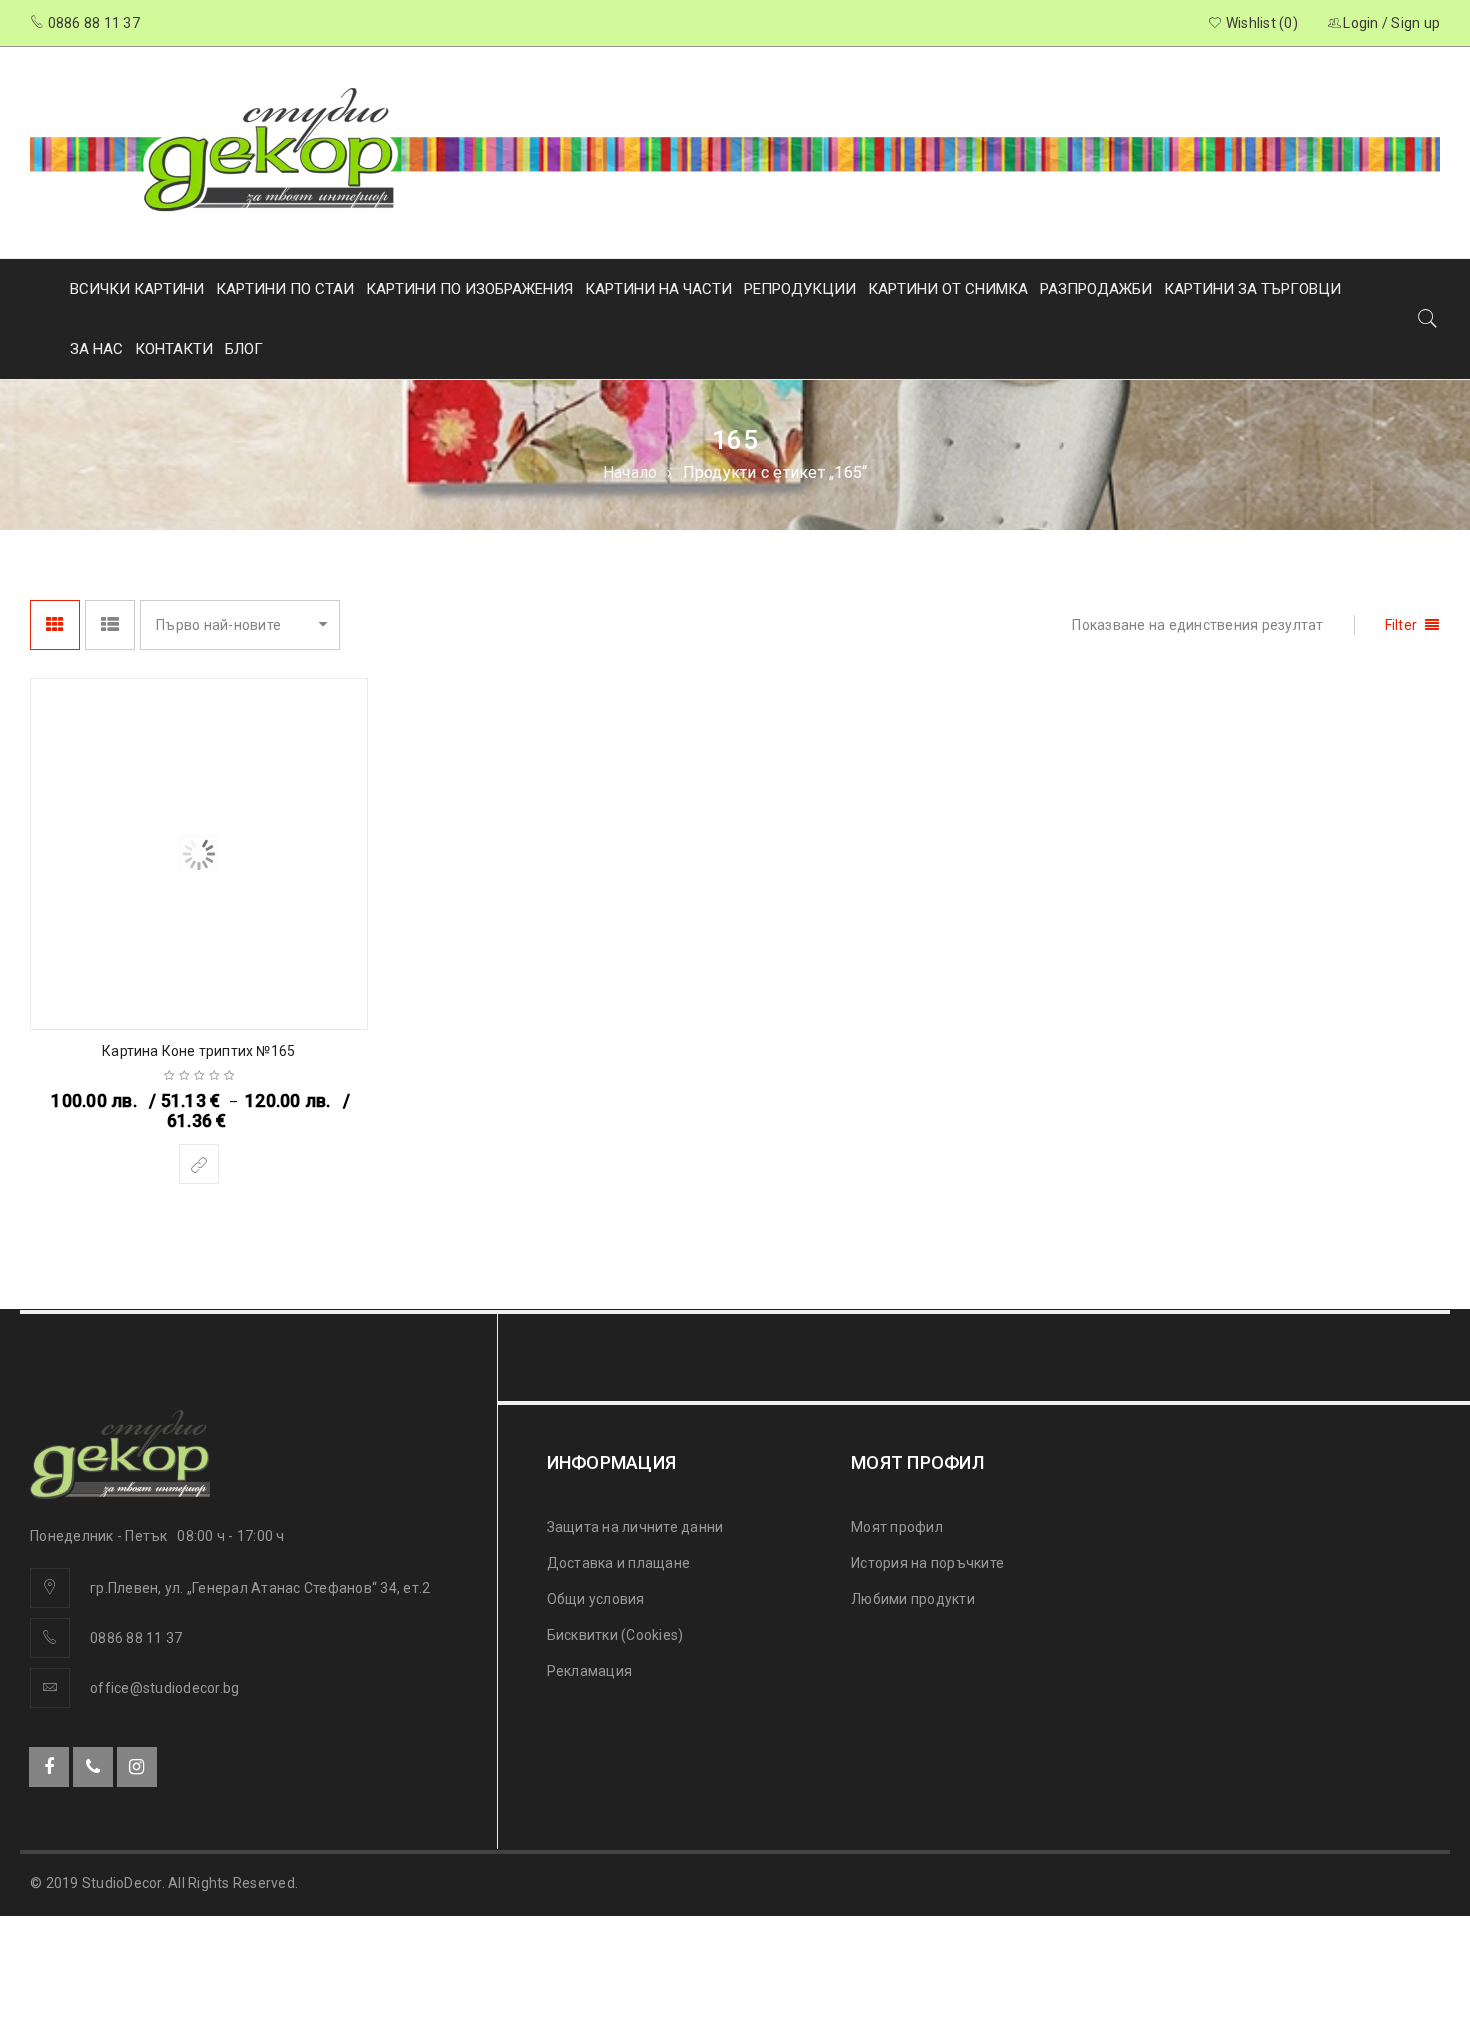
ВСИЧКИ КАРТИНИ (137, 289)
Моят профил (897, 1527)
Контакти (174, 349)
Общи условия (596, 1599)
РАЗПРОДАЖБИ (1096, 289)
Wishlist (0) (1260, 23)
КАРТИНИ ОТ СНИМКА (948, 289)
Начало (630, 472)
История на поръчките (927, 1563)
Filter (1401, 625)
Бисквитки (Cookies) (615, 1635)
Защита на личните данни (635, 1527)
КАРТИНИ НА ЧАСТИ (658, 289)
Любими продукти (913, 1599)
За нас (96, 349)
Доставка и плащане (619, 1563)
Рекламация (590, 1671)
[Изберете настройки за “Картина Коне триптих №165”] (199, 1164)
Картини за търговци (1252, 289)
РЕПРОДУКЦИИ (800, 289)
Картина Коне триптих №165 (198, 1051)
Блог (244, 349)
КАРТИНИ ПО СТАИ (285, 289)
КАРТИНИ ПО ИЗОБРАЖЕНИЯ (469, 289)
